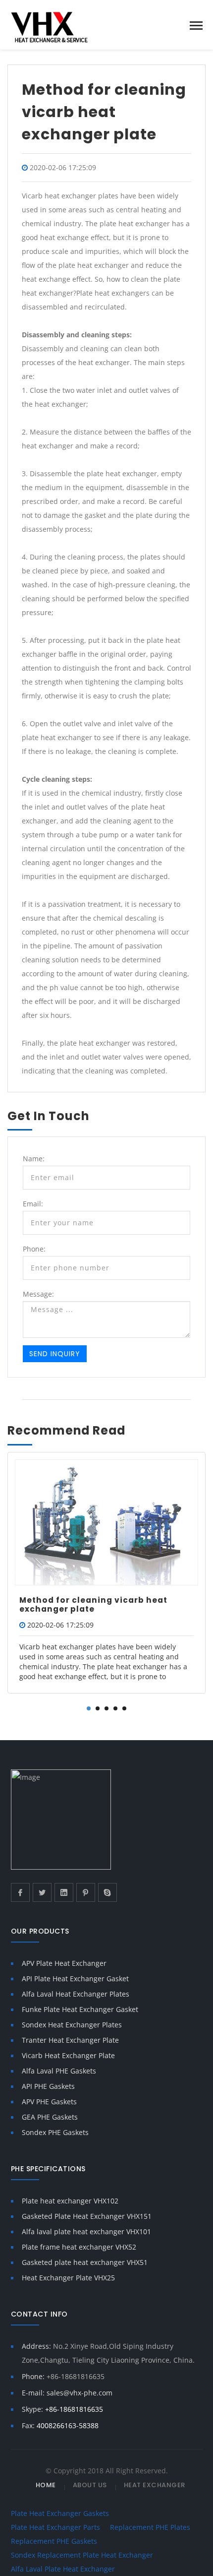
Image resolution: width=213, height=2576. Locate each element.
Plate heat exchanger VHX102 (70, 2201)
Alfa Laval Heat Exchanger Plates (76, 1994)
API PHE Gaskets (48, 2086)
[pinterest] (86, 1892)
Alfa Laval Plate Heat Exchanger (63, 2569)
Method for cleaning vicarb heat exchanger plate (93, 1604)
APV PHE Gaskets (49, 2102)
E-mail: (67, 2393)
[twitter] (42, 1892)
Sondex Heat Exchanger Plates (72, 2025)
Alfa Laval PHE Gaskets (59, 2071)
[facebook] (20, 1892)
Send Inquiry (55, 1354)
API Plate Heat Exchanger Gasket (75, 1979)
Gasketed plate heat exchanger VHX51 (85, 2262)
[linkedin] (64, 1892)
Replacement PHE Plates (150, 2527)
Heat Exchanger (155, 2485)
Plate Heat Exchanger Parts (55, 2527)
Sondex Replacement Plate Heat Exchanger (82, 2555)
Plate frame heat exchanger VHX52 (79, 2247)
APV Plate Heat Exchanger (64, 1963)
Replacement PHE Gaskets (54, 2541)
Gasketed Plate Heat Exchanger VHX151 (87, 2216)
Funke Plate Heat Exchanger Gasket (80, 2009)
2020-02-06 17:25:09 (63, 167)
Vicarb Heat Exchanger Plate (68, 2055)
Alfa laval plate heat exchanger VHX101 (86, 2231)
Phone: (34, 1249)
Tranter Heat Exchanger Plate (70, 2040)
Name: (34, 1159)
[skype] (107, 1892)
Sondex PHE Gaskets (55, 2132)
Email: (33, 1204)
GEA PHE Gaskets (50, 2117)
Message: (38, 1294)
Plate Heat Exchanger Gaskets (60, 2513)
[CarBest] (61, 26)
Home (46, 2485)
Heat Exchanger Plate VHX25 (68, 2278)
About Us (90, 2485)
